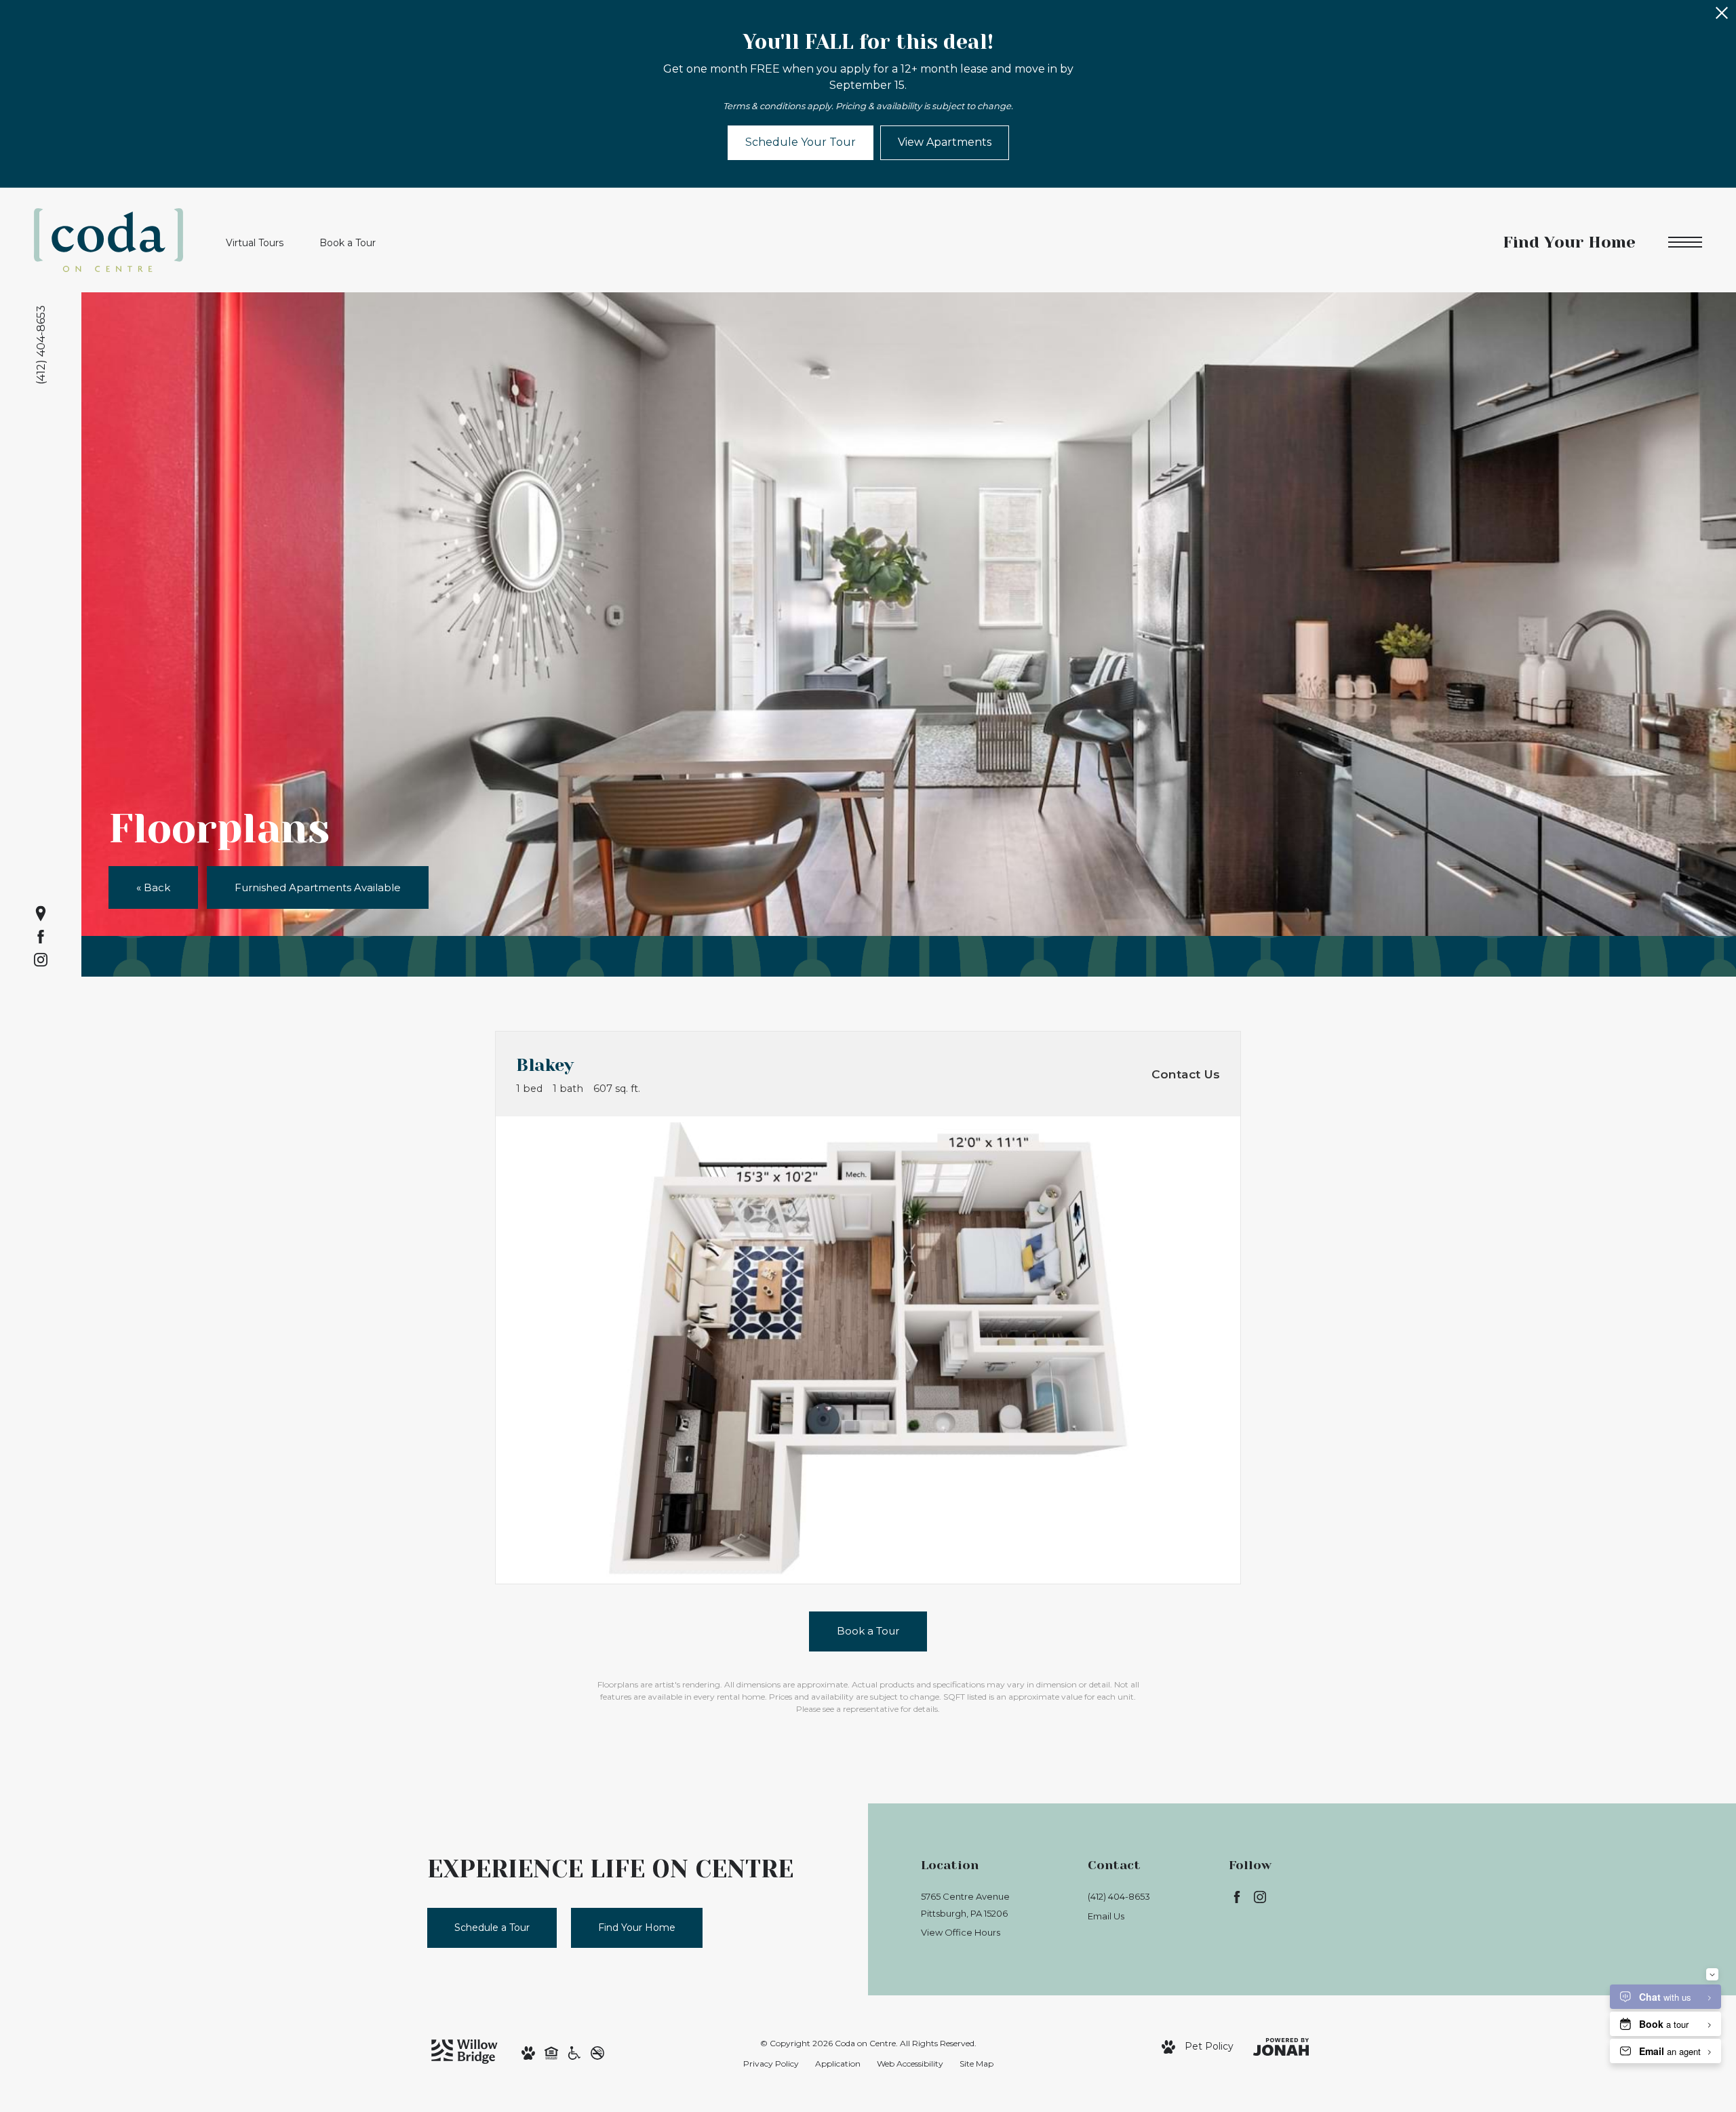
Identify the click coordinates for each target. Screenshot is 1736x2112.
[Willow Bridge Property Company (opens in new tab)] (465, 2051)
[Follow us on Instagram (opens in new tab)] (41, 960)
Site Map (976, 2064)
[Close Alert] (1722, 17)
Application (838, 2064)
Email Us (1106, 1916)
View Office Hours (961, 1932)
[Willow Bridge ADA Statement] (574, 2052)
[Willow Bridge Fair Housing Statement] (551, 2052)
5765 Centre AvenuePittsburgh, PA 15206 (965, 1905)
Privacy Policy (771, 2064)
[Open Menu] (1685, 242)
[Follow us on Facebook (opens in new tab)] (41, 937)
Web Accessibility (910, 2064)
